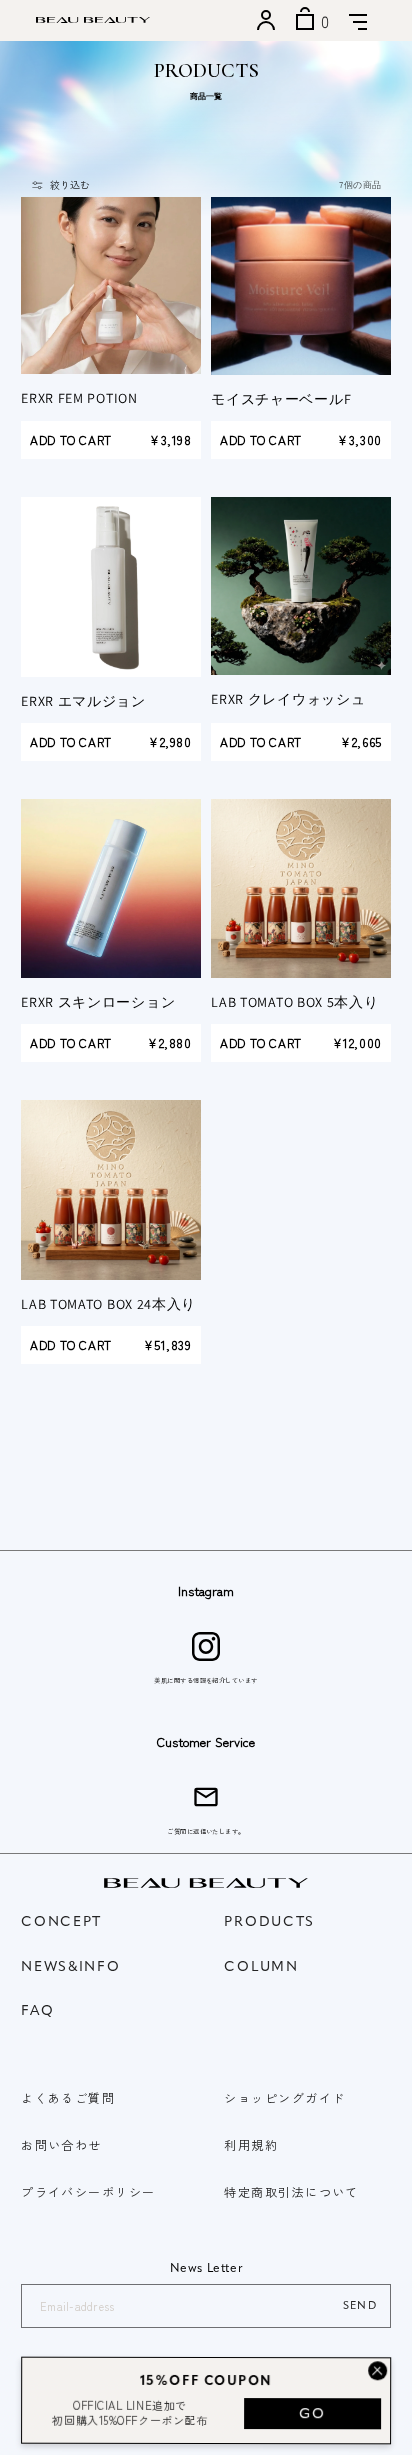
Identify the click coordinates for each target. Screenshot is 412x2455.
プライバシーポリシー (88, 2191)
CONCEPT (61, 1922)
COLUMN (261, 1967)
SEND (360, 2306)
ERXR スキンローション (98, 1002)
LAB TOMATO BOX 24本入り (108, 1304)
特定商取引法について (291, 2191)
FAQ (37, 2011)
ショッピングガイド (284, 2097)
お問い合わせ (61, 2144)
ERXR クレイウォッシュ (288, 699)
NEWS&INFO (70, 1967)
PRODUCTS (269, 1922)
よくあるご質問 (68, 2097)
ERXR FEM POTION (79, 398)
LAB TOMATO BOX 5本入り (294, 1002)
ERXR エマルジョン (83, 701)
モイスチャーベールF (281, 399)
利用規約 (251, 2144)
